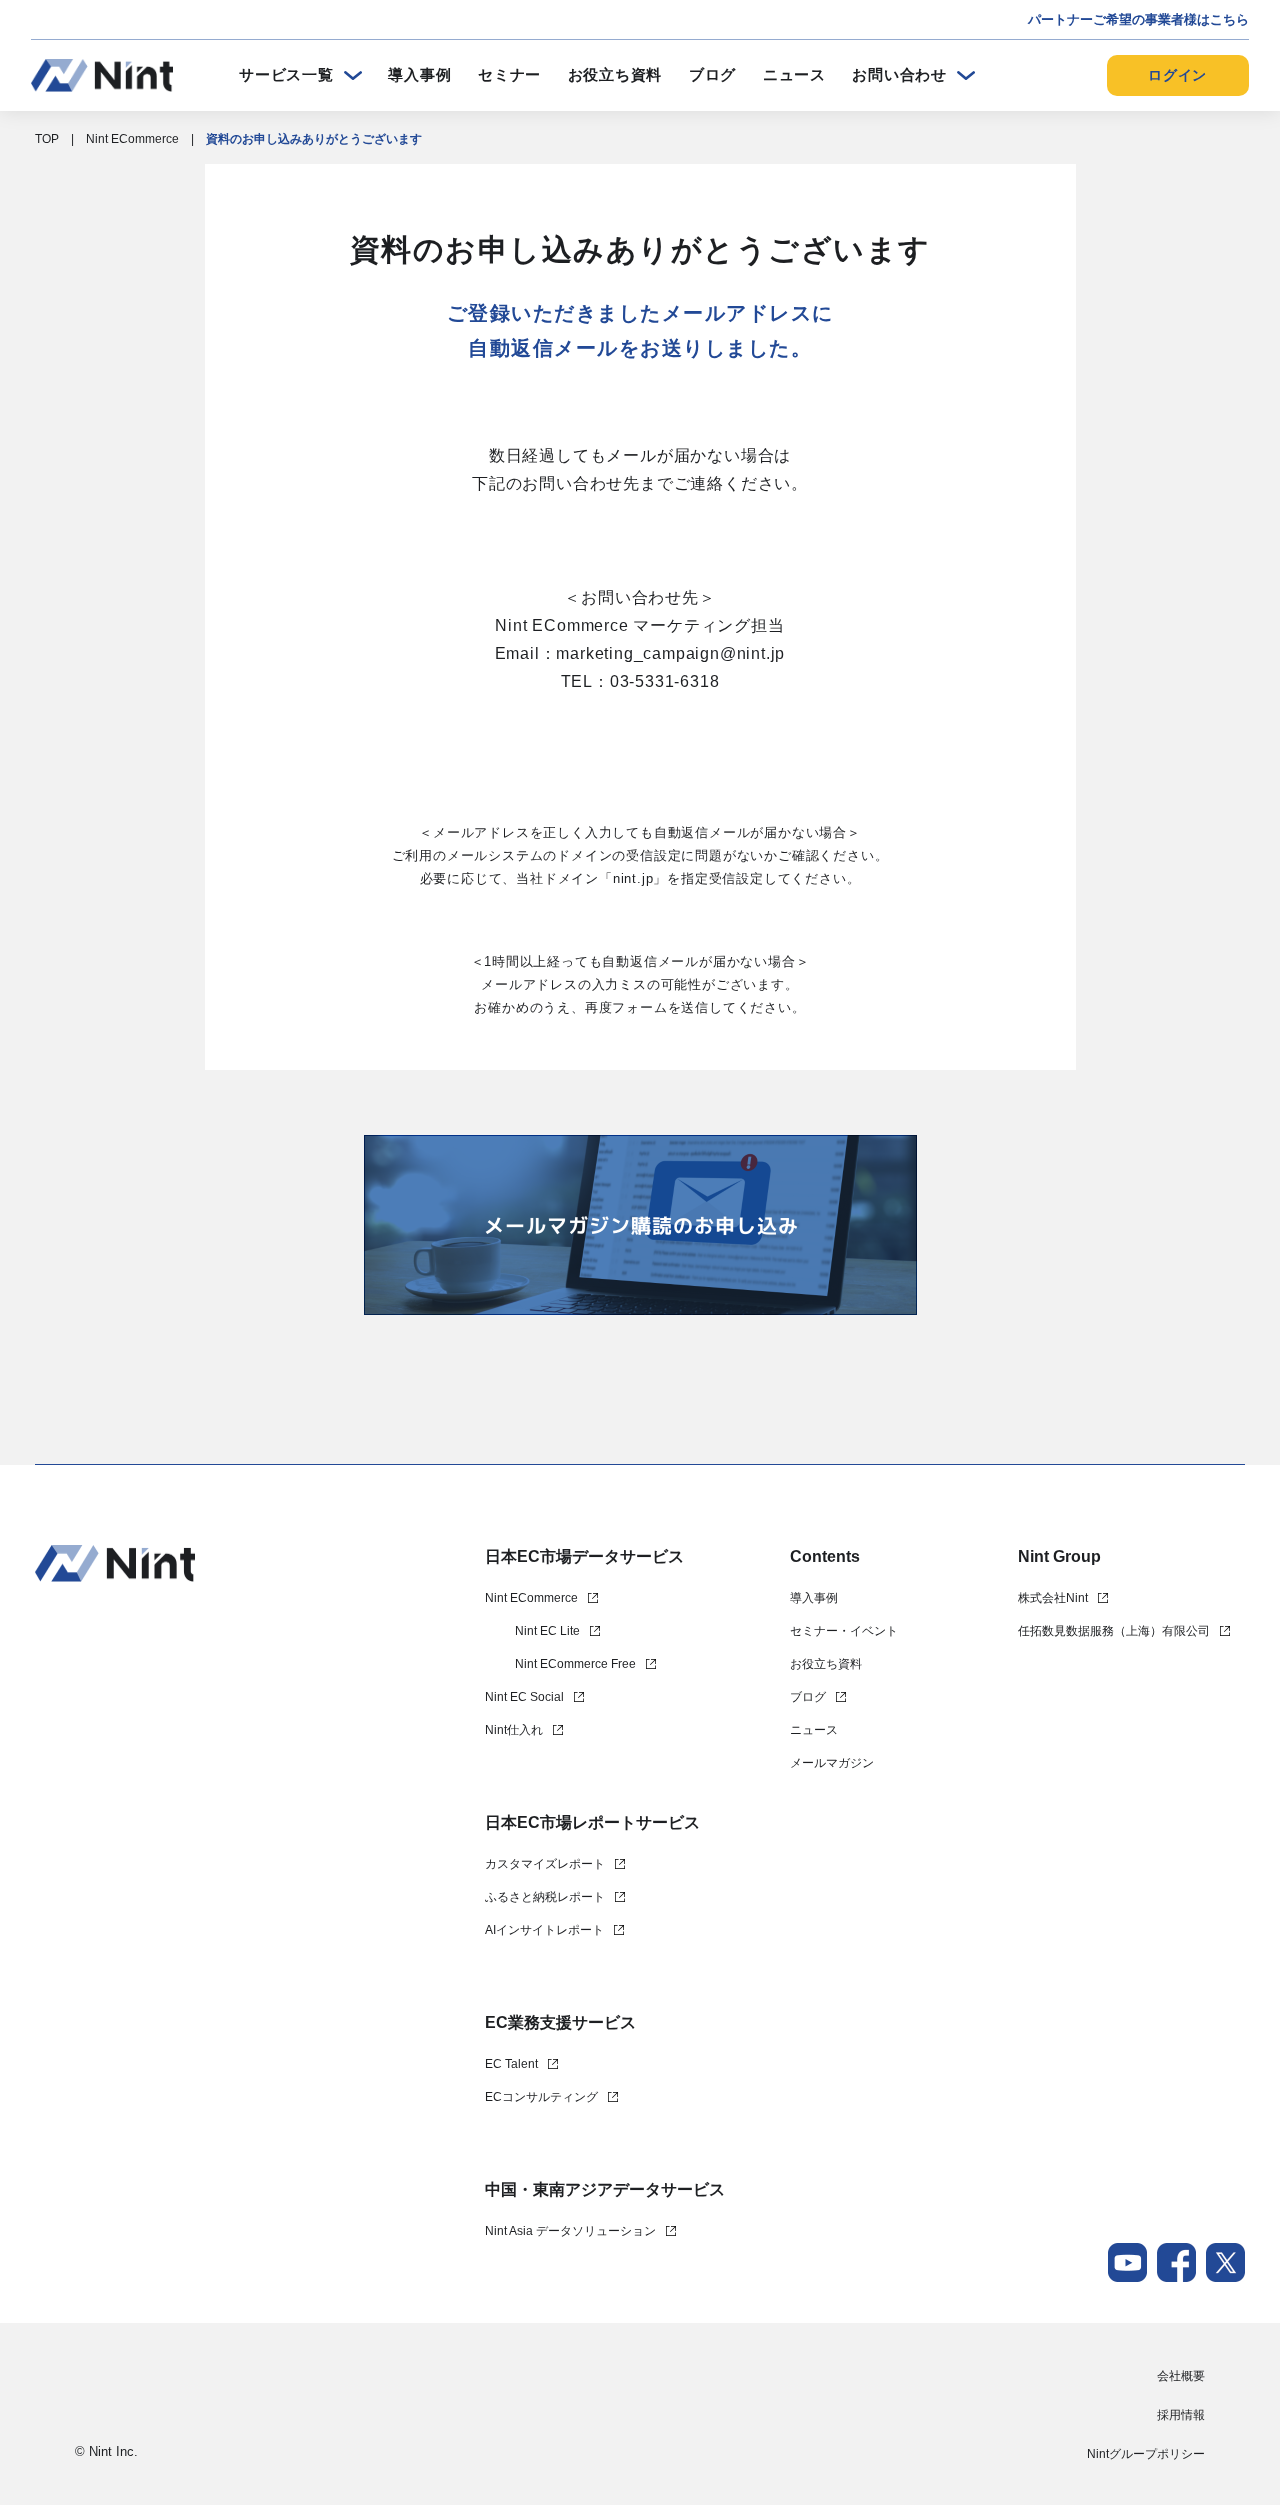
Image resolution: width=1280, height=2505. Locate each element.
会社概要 (1181, 2376)
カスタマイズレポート (545, 1864)
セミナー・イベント (844, 1631)
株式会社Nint (1053, 1598)
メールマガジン (832, 1763)
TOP (47, 139)
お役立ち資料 (615, 74)
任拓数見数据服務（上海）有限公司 (1114, 1631)
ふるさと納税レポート (545, 1897)
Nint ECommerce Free (575, 1664)
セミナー (509, 74)
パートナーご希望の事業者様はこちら (1138, 19)
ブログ (712, 74)
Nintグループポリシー (1146, 2454)
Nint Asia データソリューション (570, 2231)
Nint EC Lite (547, 1631)
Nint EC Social (524, 1697)
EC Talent (511, 2064)
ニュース (794, 74)
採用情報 (1181, 2415)
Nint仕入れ (514, 1730)
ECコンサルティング (541, 2097)
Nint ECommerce (132, 139)
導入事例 (419, 74)
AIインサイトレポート (544, 1930)
